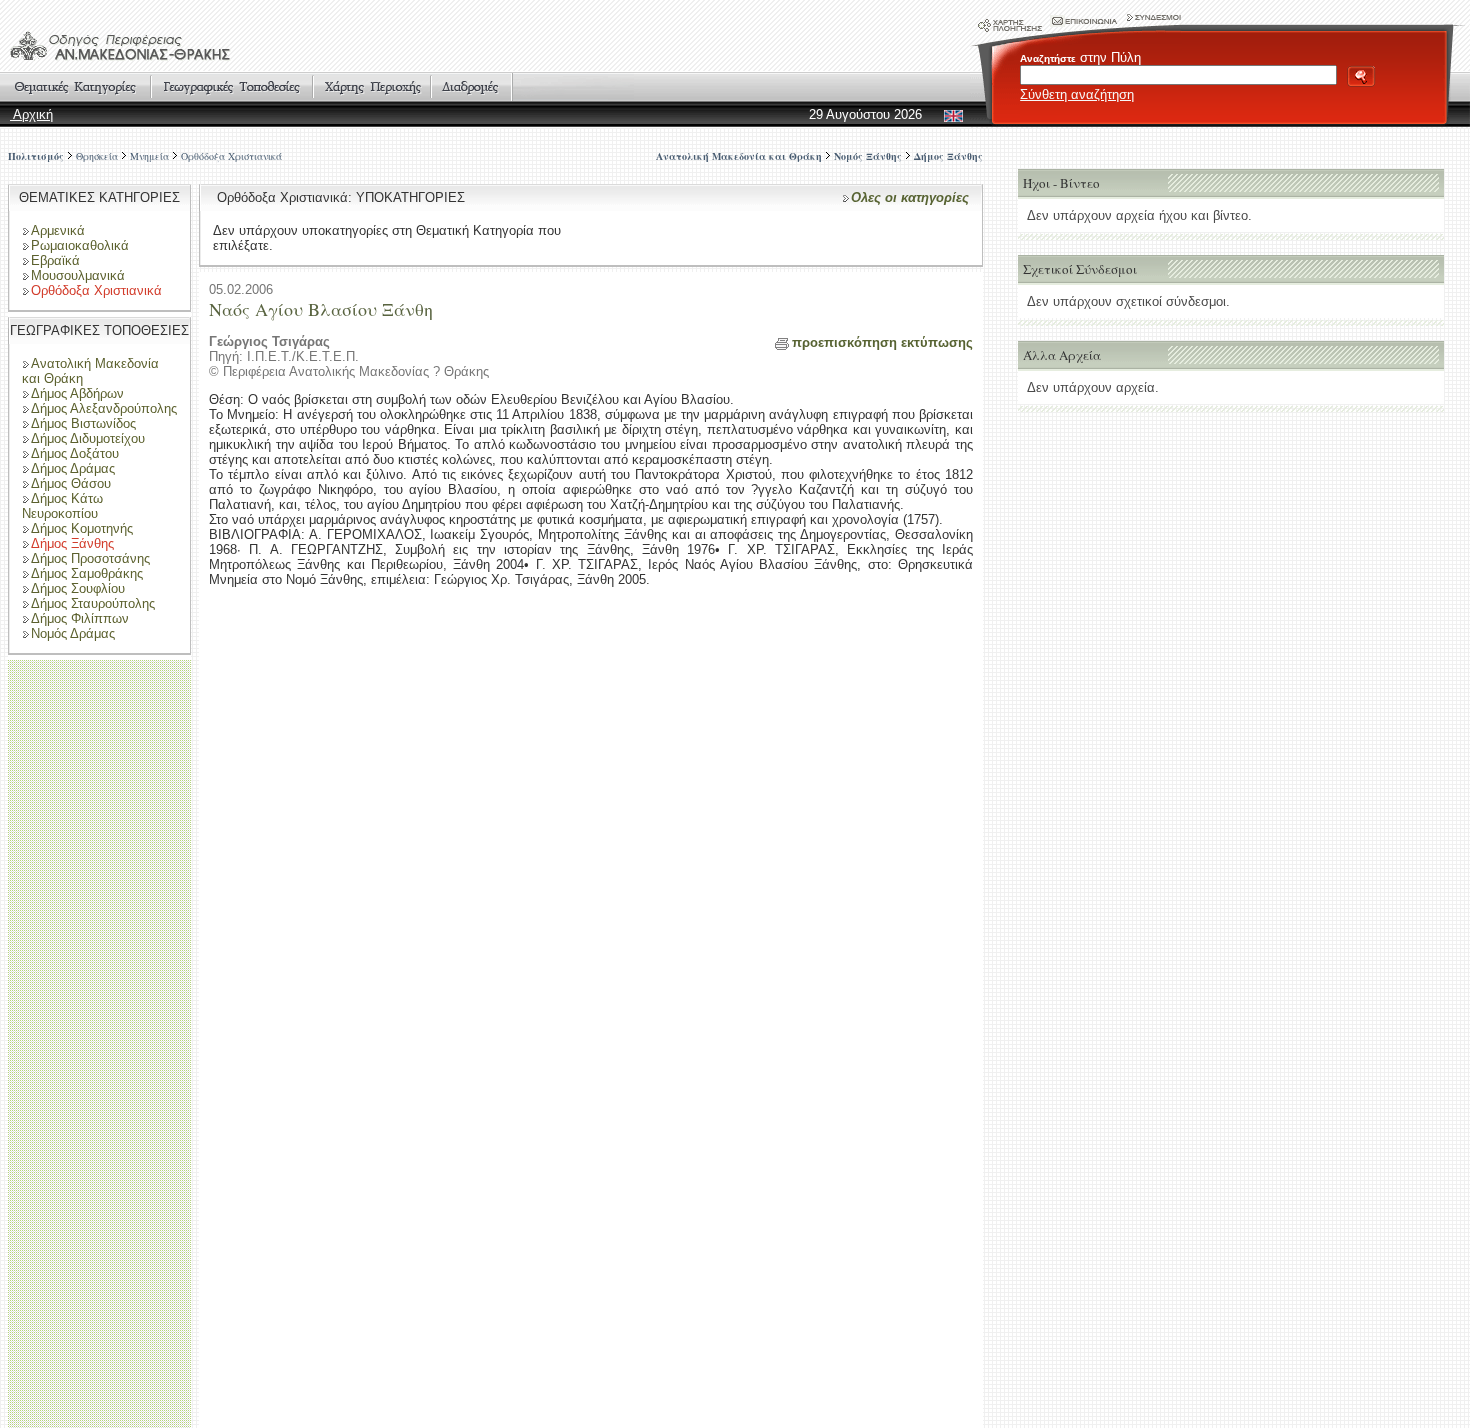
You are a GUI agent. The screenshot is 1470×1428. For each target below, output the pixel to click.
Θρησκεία (97, 156)
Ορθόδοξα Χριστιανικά (231, 156)
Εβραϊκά (55, 260)
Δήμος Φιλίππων (80, 618)
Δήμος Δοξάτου (75, 453)
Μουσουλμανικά (78, 275)
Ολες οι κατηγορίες (910, 197)
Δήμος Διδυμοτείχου (88, 438)
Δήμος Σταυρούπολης (93, 603)
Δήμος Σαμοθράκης (87, 573)
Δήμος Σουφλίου (78, 588)
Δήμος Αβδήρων (77, 393)
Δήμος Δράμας (73, 468)
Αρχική (31, 114)
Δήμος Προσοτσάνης (90, 558)
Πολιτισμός (36, 156)
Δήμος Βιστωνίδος (83, 423)
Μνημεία (149, 156)
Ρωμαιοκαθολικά (80, 245)
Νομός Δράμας (73, 633)
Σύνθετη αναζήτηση (1077, 94)
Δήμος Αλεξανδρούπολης (104, 408)
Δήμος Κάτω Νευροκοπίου (62, 506)
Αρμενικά (58, 230)
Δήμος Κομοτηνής (82, 528)
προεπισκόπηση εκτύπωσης (882, 342)
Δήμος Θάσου (71, 483)
